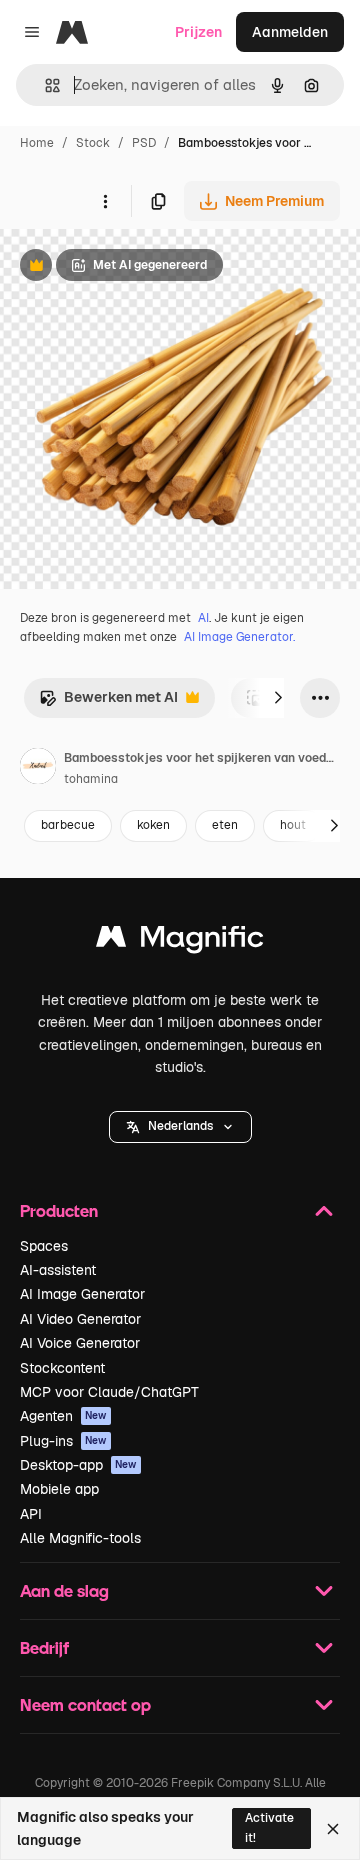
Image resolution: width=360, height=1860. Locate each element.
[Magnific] (180, 941)
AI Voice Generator (80, 1343)
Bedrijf (44, 1647)
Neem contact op (85, 1704)
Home (37, 143)
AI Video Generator (80, 1319)
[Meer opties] (105, 201)
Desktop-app (78, 1465)
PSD (144, 143)
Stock (93, 143)
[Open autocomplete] (44, 85)
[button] (180, 1127)
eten (225, 825)
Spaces (44, 1246)
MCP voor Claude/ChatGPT (109, 1392)
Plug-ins (63, 1441)
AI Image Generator (82, 1294)
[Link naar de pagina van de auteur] (38, 769)
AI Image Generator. (239, 637)
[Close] (333, 1829)
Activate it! (269, 1827)
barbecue (68, 825)
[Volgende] (278, 698)
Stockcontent (62, 1368)
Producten (59, 1210)
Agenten (63, 1416)
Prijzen (198, 32)
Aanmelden (290, 32)
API (31, 1514)
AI (203, 618)
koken (153, 825)
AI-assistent (58, 1270)
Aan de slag (64, 1590)
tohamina (91, 779)
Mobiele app (59, 1489)
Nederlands (180, 1126)
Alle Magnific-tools (80, 1538)
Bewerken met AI (108, 702)
